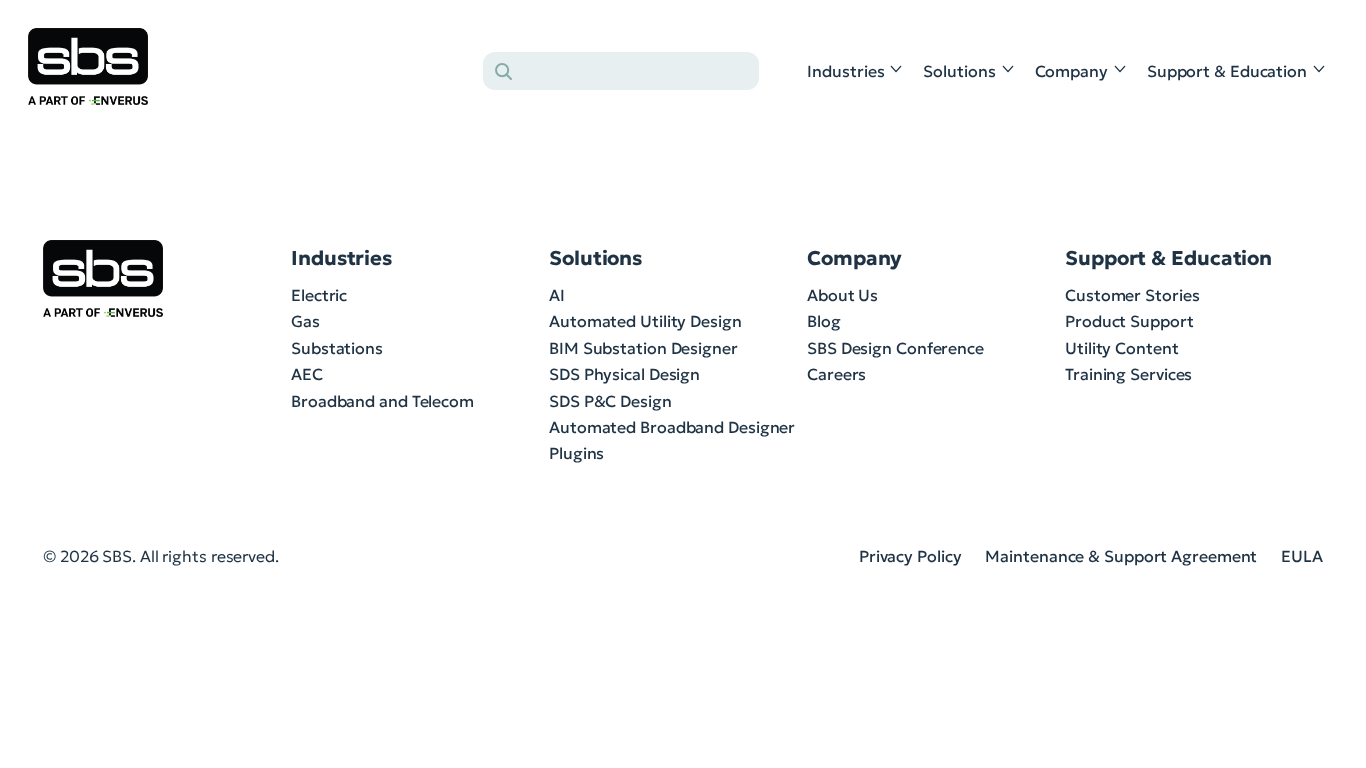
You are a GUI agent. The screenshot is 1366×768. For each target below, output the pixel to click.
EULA (1302, 556)
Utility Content (1122, 348)
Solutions (959, 71)
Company (1071, 71)
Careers (836, 374)
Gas (305, 321)
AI (557, 295)
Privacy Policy (910, 556)
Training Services (1128, 374)
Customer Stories (1132, 295)
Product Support (1129, 321)
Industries (845, 71)
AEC (307, 374)
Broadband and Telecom (382, 401)
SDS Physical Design (624, 374)
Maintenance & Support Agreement (1121, 556)
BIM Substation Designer (643, 348)
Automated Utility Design (645, 321)
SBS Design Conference (895, 348)
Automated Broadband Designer (672, 427)
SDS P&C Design (610, 401)
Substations (337, 348)
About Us (842, 295)
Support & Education (1227, 71)
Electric (319, 295)
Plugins (576, 453)
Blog (824, 321)
